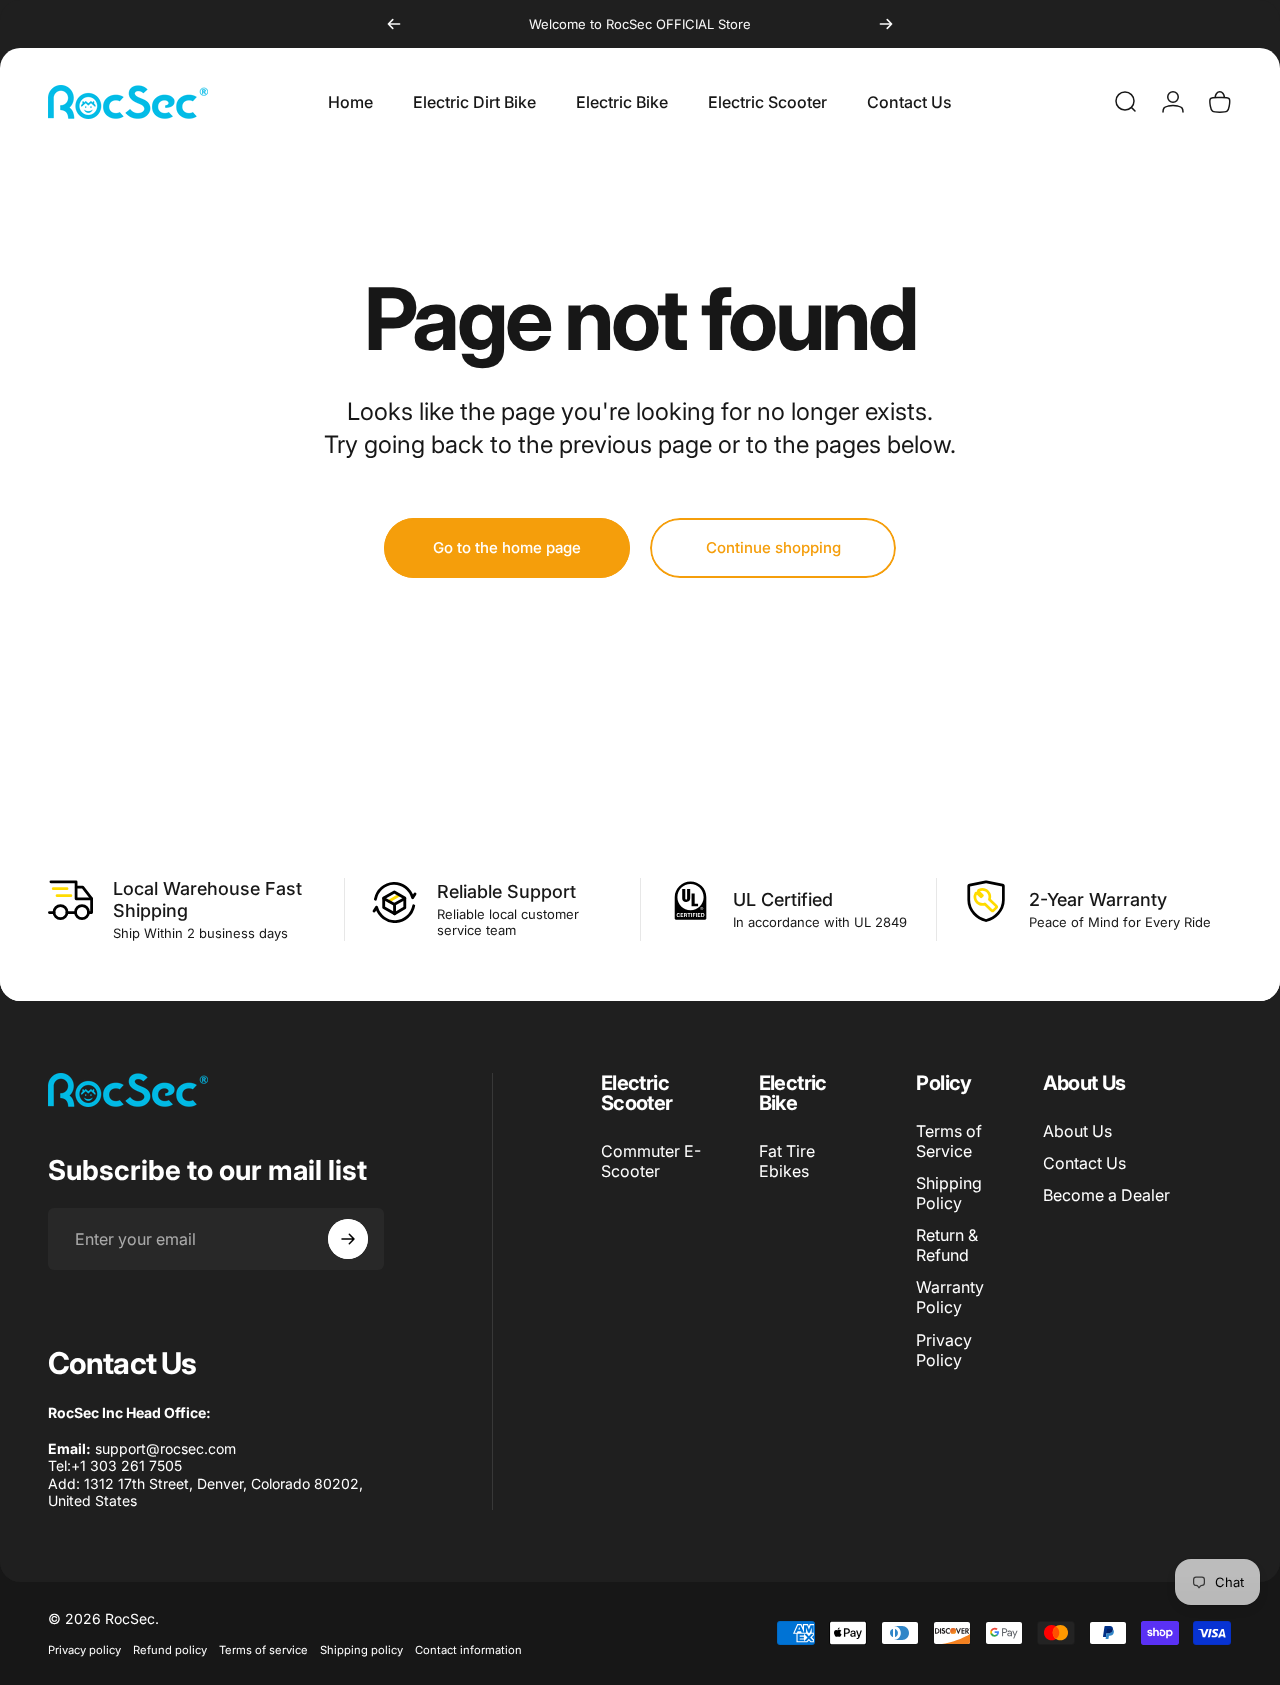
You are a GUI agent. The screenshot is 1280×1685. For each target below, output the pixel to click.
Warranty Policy (950, 1297)
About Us (1077, 1131)
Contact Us (1084, 1163)
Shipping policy (361, 1650)
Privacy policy (84, 1650)
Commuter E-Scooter (651, 1161)
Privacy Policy (944, 1349)
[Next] (886, 24)
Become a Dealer (1106, 1195)
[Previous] (394, 24)
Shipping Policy (949, 1193)
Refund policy (170, 1650)
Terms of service (263, 1650)
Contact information (468, 1650)
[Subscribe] (348, 1239)
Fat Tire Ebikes (787, 1161)
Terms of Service (949, 1141)
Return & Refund (947, 1245)
